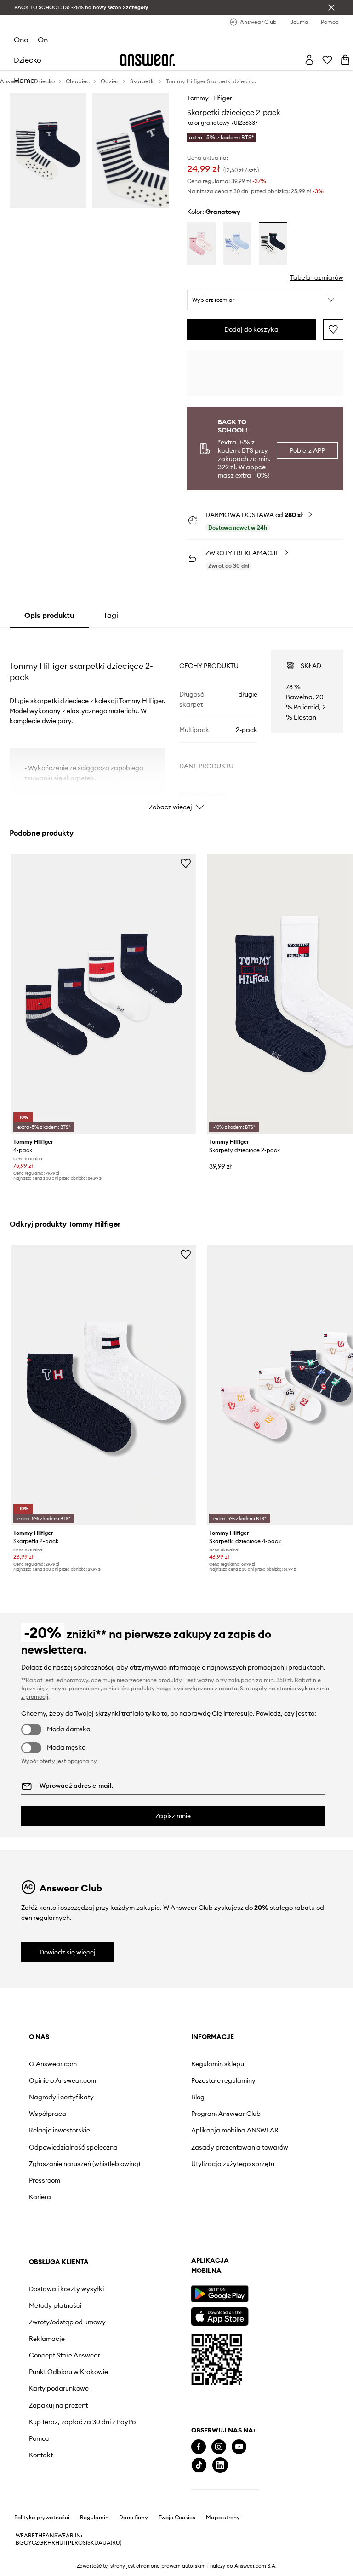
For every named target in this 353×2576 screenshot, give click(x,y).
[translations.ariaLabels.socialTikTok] (199, 2465)
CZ (35, 2543)
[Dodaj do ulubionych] (333, 329)
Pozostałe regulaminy (223, 2080)
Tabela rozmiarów (317, 277)
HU (59, 2543)
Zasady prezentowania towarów (240, 2147)
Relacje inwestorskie (60, 2130)
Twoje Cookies (177, 2518)
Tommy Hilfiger (210, 98)
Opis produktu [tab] (49, 615)
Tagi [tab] (111, 615)
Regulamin (94, 2518)
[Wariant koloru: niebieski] (237, 244)
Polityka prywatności (42, 2518)
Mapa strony (223, 2518)
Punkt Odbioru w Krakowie (68, 2372)
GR (43, 2543)
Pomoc (39, 2438)
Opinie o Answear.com (63, 2080)
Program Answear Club (226, 2114)
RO (79, 2543)
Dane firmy (134, 2518)
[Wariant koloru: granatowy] (273, 244)
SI (85, 2543)
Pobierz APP (307, 450)
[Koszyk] (345, 60)
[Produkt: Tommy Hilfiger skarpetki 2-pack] (104, 1385)
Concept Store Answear (65, 2355)
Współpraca (48, 2114)
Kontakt (41, 2455)
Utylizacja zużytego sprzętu (233, 2164)
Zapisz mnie (173, 1816)
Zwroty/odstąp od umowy (67, 2322)
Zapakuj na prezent (58, 2405)
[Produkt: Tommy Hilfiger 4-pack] (104, 994)
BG (20, 2543)
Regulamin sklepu (218, 2064)
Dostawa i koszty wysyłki (66, 2289)
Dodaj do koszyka (251, 329)
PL (71, 2543)
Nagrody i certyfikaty (61, 2097)
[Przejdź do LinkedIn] (220, 2465)
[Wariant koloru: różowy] (201, 244)
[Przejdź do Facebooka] (199, 2447)
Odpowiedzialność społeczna (73, 2147)
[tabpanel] (177, 722)
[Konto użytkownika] (309, 60)
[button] (265, 300)
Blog (198, 2097)
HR (51, 2543)
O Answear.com (53, 2064)
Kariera (40, 2197)
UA (98, 2543)
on (43, 40)
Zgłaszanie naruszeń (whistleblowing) (85, 2164)
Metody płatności (55, 2305)
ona (21, 40)
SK (91, 2543)
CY (28, 2543)
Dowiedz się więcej (68, 1952)
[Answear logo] (148, 60)
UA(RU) (112, 2543)
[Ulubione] (327, 60)
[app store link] (219, 2315)
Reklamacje (47, 2339)
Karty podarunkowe (59, 2388)
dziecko (28, 60)
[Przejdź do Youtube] (239, 2447)
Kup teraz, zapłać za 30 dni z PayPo (82, 2422)
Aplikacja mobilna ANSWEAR (235, 2130)
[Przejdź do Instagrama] (219, 2447)
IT (66, 2543)
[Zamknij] (331, 7)
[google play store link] (219, 2294)
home (24, 80)
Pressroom (45, 2180)
